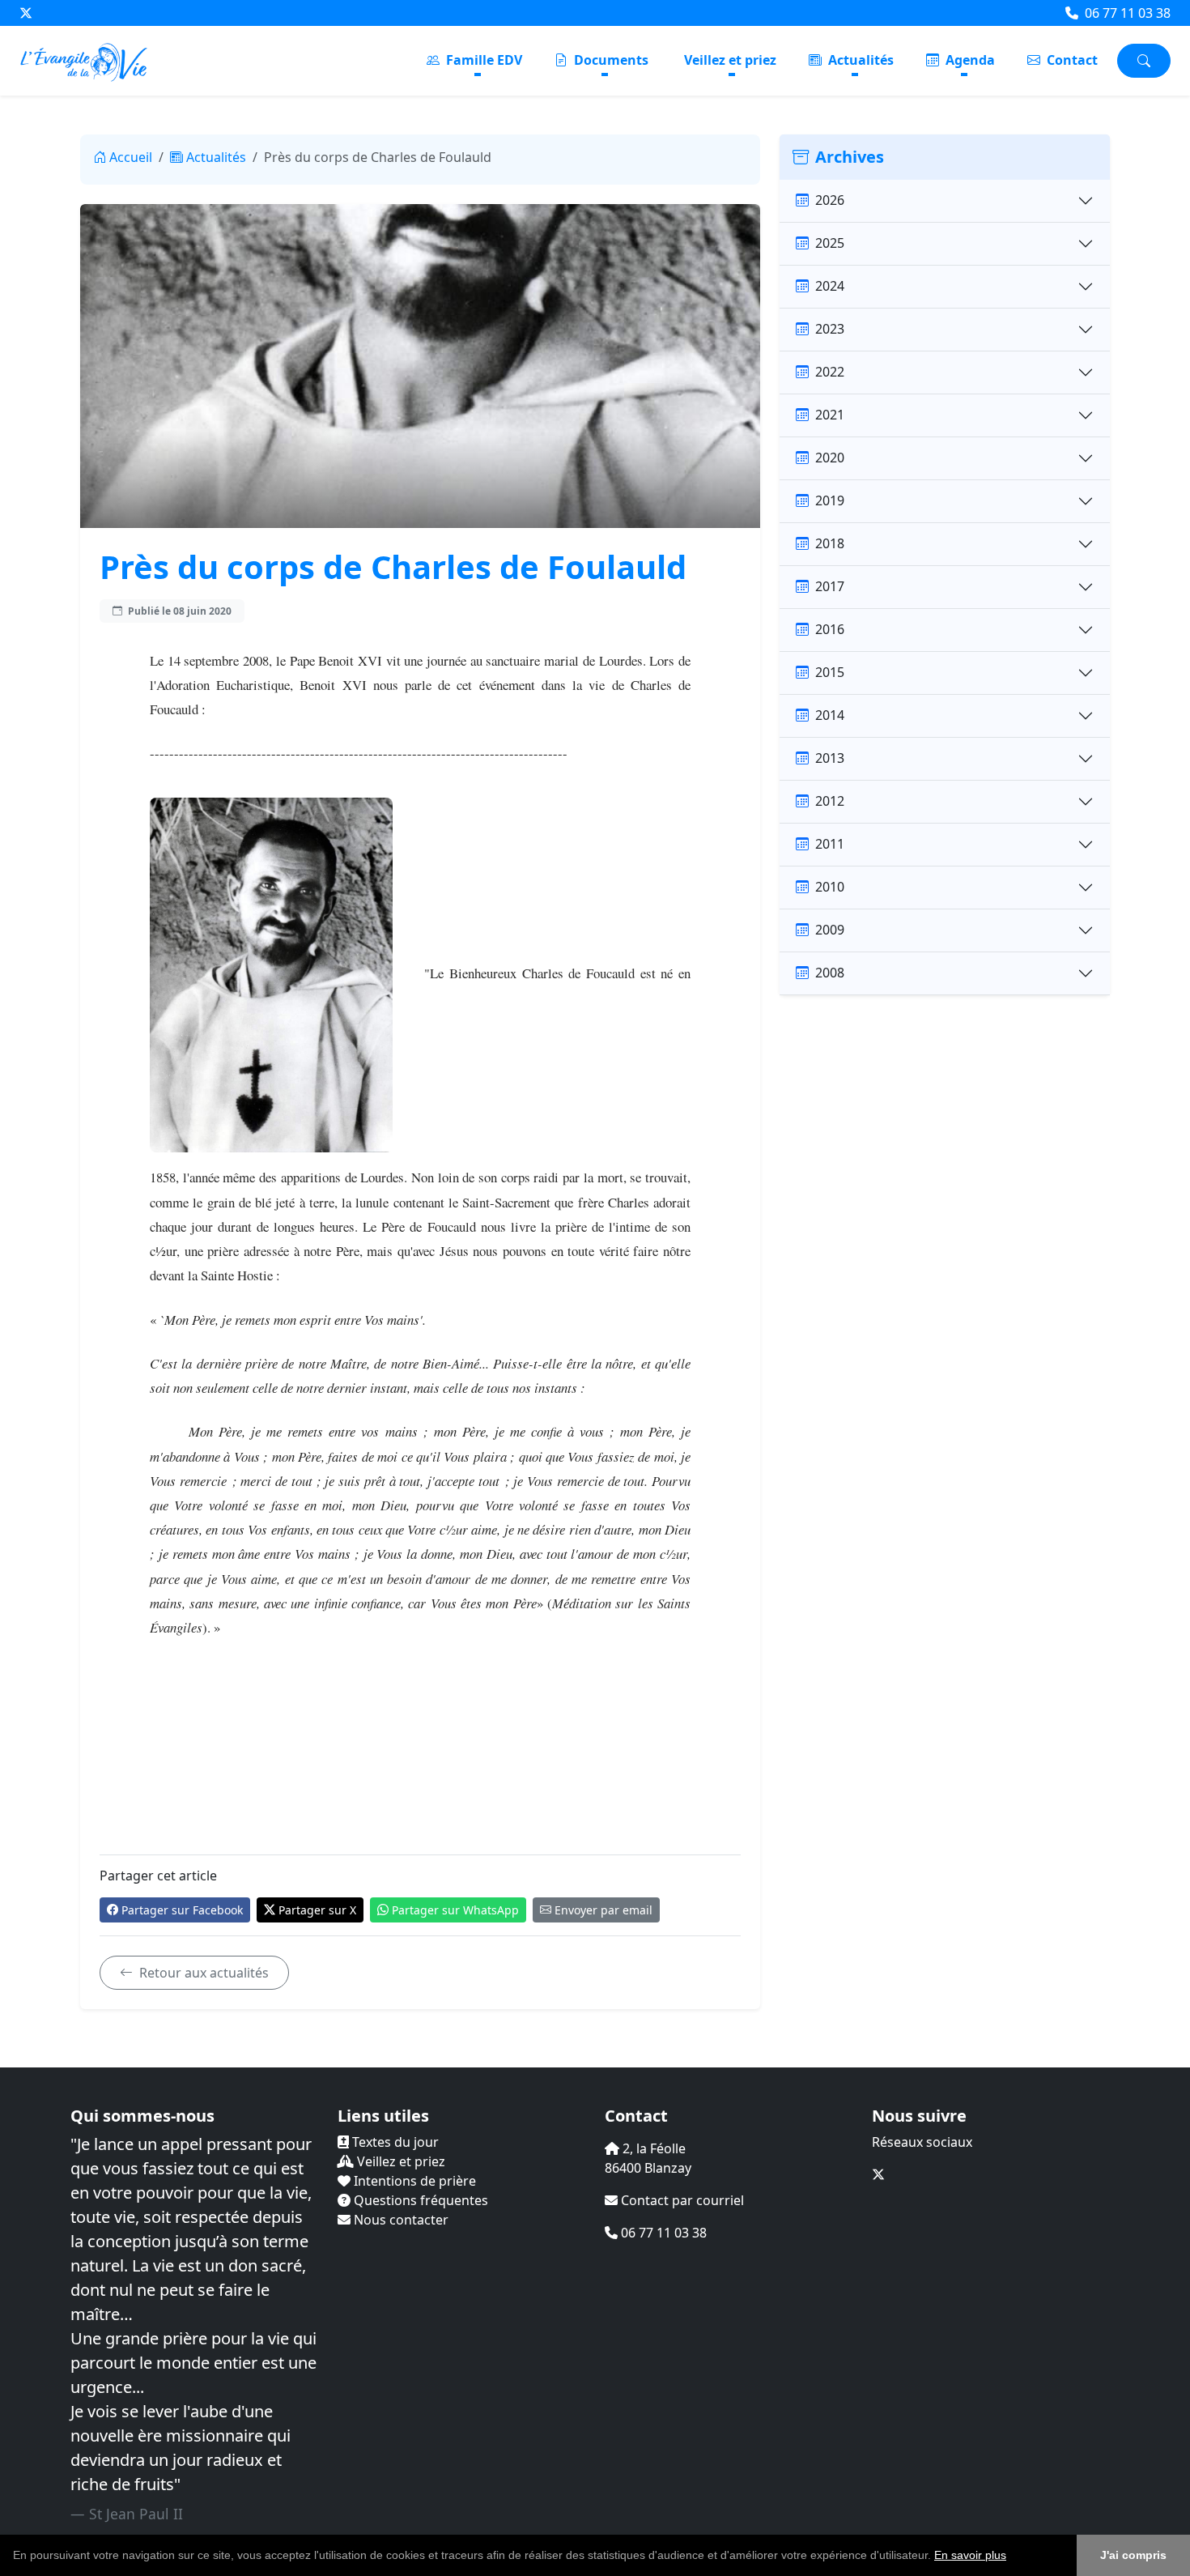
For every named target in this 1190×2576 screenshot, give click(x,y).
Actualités (859, 60)
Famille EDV (482, 60)
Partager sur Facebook (182, 1910)
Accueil (131, 157)
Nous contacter (399, 2220)
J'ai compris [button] (1133, 2555)
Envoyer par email (603, 1910)
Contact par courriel (681, 2200)
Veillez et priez (730, 60)
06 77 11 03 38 (1126, 13)
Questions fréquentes (419, 2200)
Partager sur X (317, 1910)
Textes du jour (394, 2142)
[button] (1012, 2557)
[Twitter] (26, 13)
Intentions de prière (413, 2181)
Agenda (969, 60)
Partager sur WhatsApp (455, 1910)
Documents (610, 60)
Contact (1071, 60)
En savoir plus (970, 2555)
